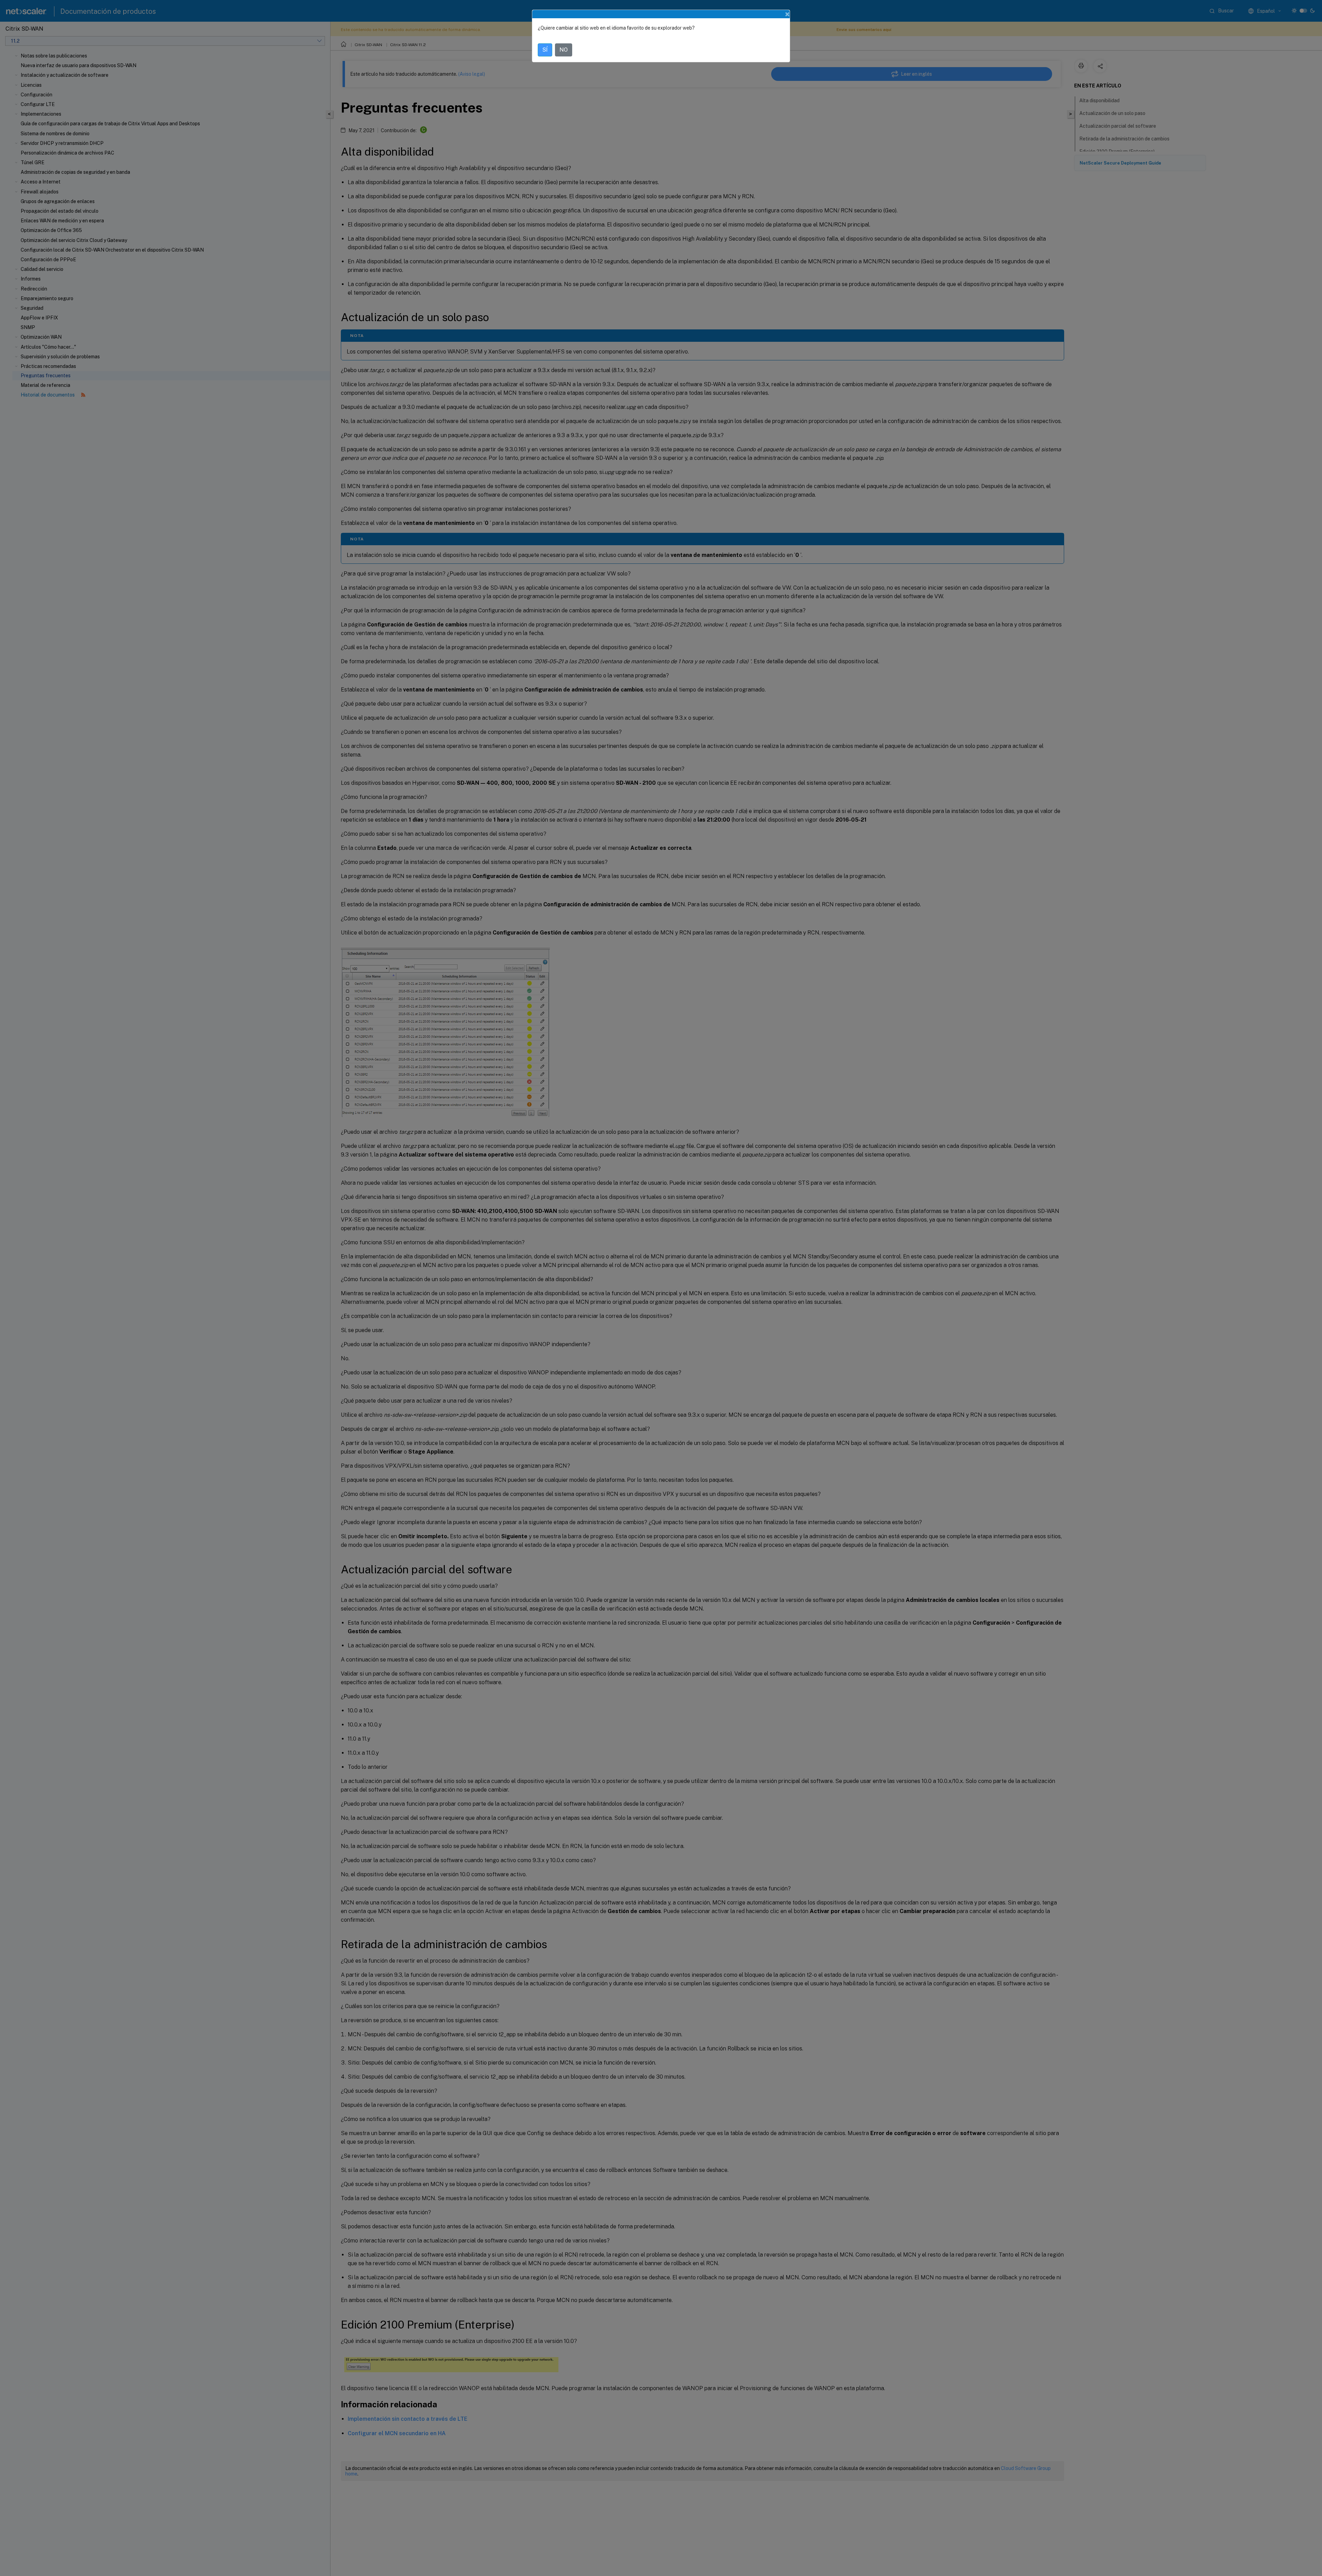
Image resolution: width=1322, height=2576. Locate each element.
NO (564, 50)
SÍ (545, 50)
